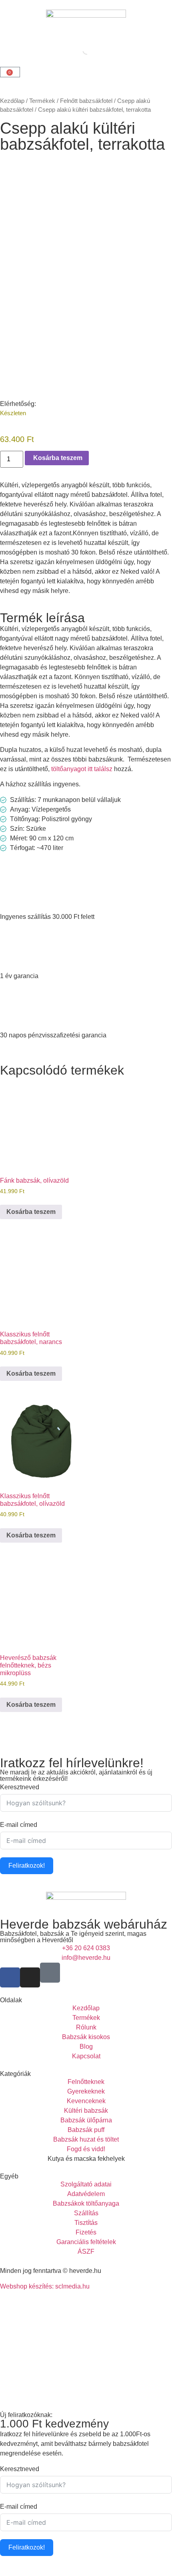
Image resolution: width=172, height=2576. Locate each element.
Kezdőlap (12, 101)
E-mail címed (19, 1825)
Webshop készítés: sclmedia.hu (45, 2286)
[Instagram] (30, 1977)
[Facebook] (10, 1977)
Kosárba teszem (31, 1212)
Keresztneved (20, 1787)
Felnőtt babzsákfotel (86, 101)
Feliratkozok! (27, 1866)
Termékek (42, 101)
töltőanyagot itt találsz (82, 769)
